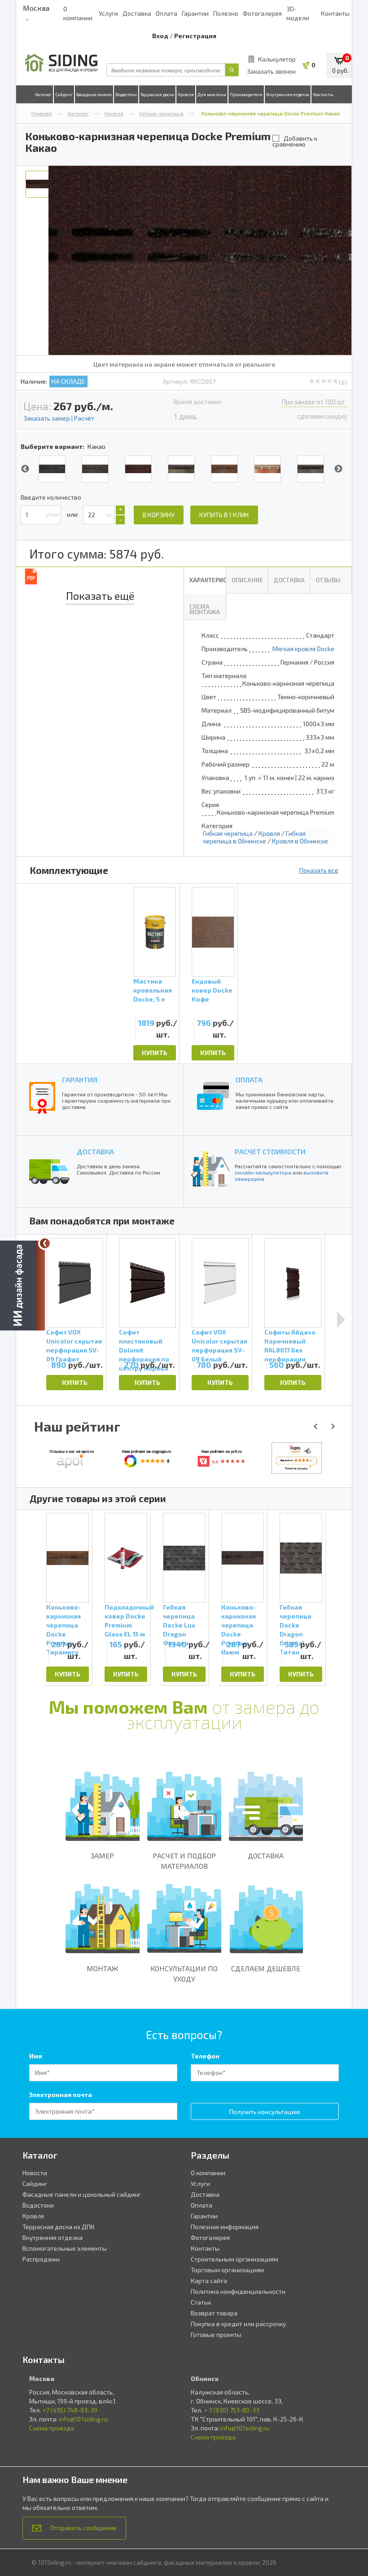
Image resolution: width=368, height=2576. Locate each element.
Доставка (137, 13)
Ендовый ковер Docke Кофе (212, 990)
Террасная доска (157, 94)
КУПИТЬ (155, 1053)
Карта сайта (209, 2281)
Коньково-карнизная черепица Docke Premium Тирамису (64, 1620)
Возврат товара (214, 2313)
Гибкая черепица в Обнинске (254, 837)
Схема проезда (52, 2428)
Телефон (205, 2056)
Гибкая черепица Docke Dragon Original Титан (296, 1620)
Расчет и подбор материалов (184, 1861)
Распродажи (41, 2259)
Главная (42, 113)
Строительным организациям (234, 2259)
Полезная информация (225, 2227)
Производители (246, 94)
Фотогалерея (262, 13)
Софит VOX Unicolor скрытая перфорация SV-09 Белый (219, 1343)
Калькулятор (277, 59)
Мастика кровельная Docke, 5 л (153, 990)
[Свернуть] (45, 1243)
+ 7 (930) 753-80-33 (232, 2410)
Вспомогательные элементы (65, 2248)
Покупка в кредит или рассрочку (238, 2324)
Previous (25, 469)
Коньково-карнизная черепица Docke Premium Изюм (239, 1620)
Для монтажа (212, 94)
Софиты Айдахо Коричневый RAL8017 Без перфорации (290, 1343)
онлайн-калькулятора (263, 1172)
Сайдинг (64, 94)
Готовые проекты (216, 2334)
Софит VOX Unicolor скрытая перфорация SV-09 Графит (74, 1343)
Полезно (226, 13)
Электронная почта (61, 2095)
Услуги (108, 13)
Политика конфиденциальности (238, 2291)
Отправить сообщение (83, 2528)
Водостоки (126, 94)
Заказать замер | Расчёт (59, 418)
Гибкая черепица (161, 113)
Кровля (186, 94)
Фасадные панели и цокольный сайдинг (82, 2194)
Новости (35, 2173)
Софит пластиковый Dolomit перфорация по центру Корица (144, 1343)
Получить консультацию (265, 2112)
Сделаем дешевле (266, 1968)
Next (338, 469)
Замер (102, 1856)
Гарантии (195, 13)
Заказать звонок (271, 71)
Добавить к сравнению (295, 141)
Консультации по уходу (184, 1973)
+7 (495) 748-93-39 (70, 2410)
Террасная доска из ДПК (59, 2227)
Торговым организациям (227, 2270)
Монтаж (102, 1968)
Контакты (335, 13)
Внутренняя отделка (288, 94)
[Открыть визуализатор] (22, 1287)
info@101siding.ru (83, 2419)
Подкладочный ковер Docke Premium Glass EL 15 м (126, 1620)
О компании (208, 2173)
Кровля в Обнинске (300, 841)
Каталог (43, 94)
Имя (36, 2056)
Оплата (166, 13)
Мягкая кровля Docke (303, 649)
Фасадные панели (94, 94)
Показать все (319, 870)
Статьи (201, 2302)
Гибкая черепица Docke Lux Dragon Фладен (179, 1620)
